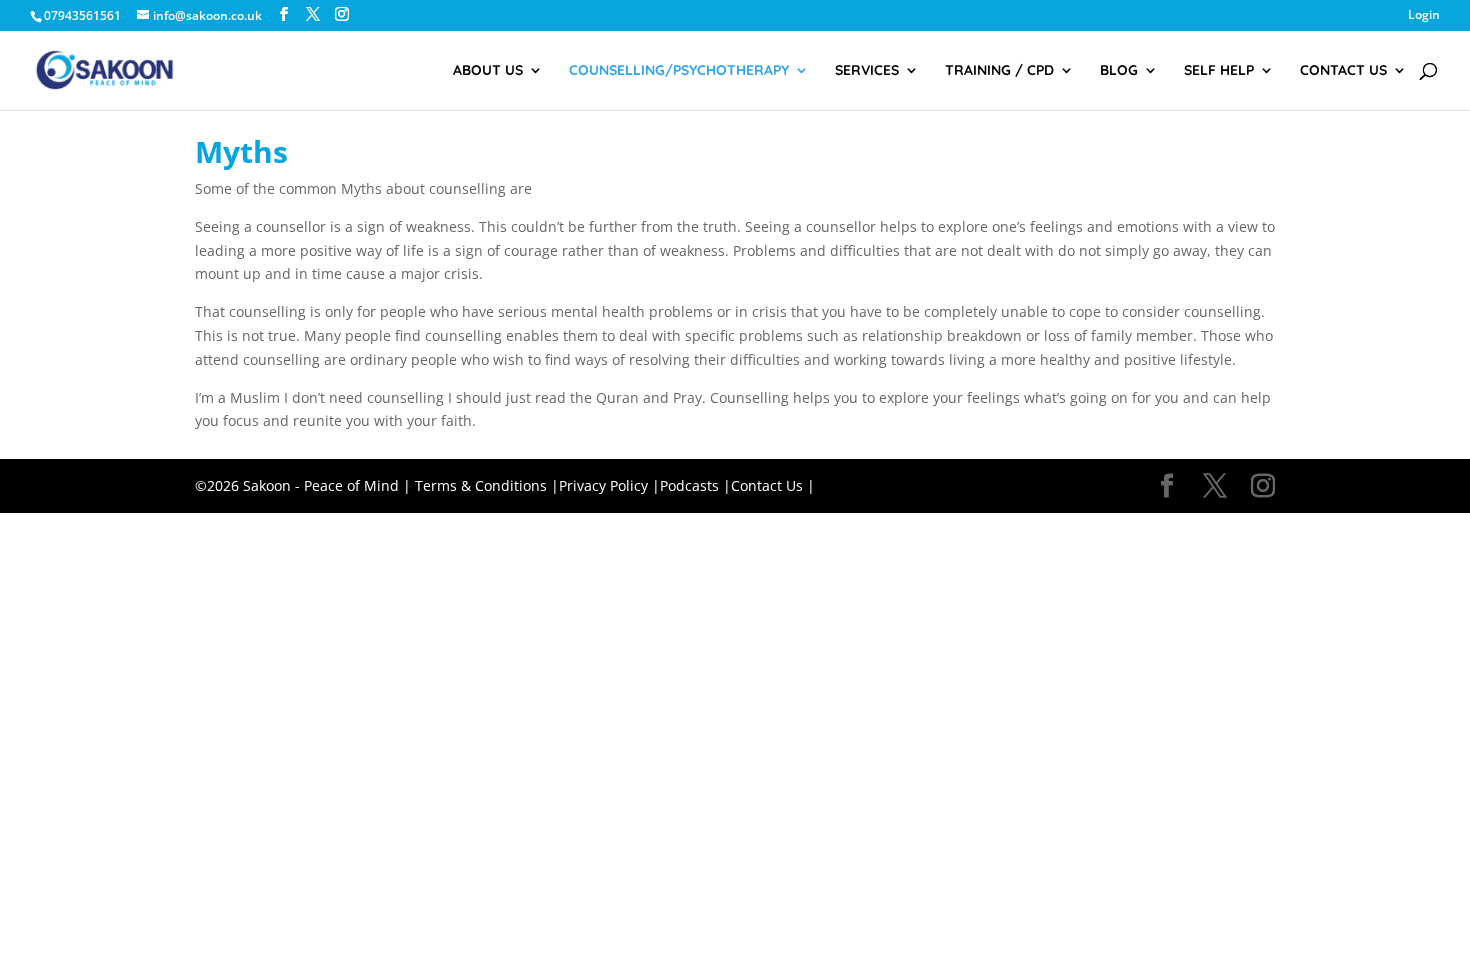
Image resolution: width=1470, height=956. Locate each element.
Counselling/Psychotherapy (679, 71)
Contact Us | (773, 485)
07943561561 (82, 15)
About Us (488, 71)
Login (1424, 16)
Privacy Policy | (609, 485)
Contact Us (1343, 71)
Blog (1119, 71)
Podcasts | (695, 485)
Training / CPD (999, 71)
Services (867, 71)
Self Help (1219, 71)
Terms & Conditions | (487, 485)
